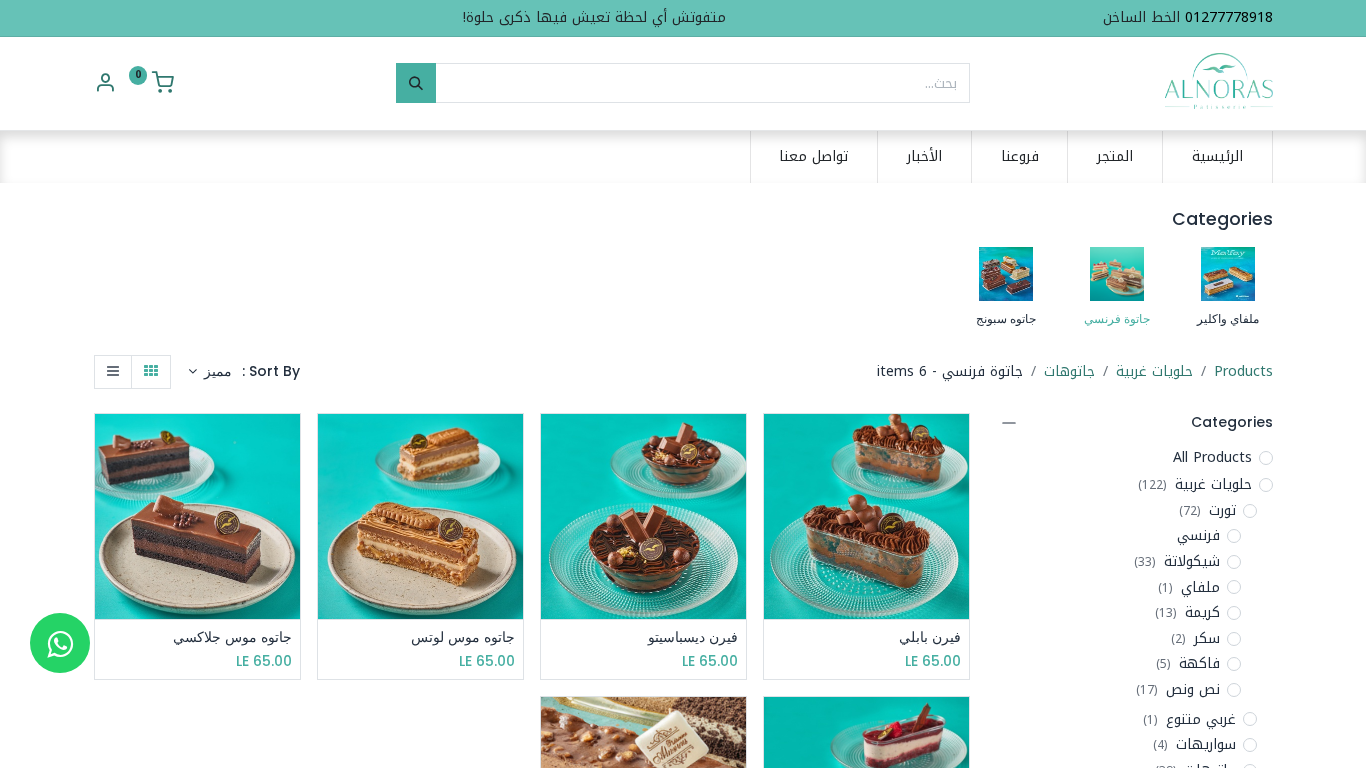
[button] (210, 372)
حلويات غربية (1154, 371)
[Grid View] (151, 372)
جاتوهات (1069, 371)
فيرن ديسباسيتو (693, 637)
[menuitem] (1217, 157)
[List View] (113, 372)
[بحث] (416, 83)
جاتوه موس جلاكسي (232, 637)
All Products (1212, 458)
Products (1243, 371)
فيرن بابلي (930, 637)
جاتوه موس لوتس (463, 637)
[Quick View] (776, 446)
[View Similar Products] (776, 536)
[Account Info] (105, 85)
